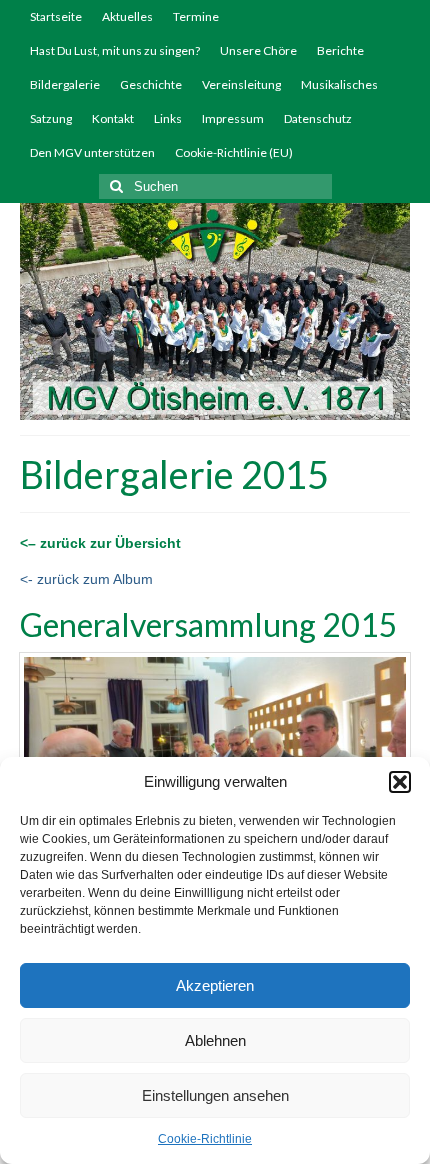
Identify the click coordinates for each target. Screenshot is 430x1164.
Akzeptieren (215, 985)
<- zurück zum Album (86, 579)
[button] (400, 782)
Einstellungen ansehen (215, 1095)
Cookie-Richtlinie (205, 1139)
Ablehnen (215, 1040)
